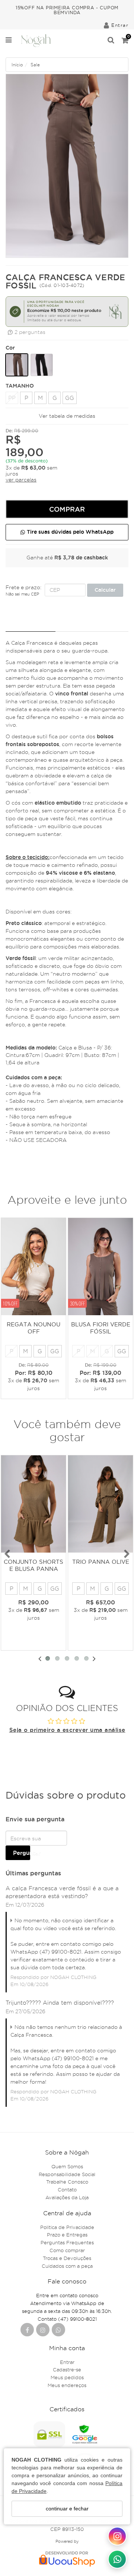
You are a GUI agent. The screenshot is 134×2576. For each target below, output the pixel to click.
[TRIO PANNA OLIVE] (100, 1504)
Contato (67, 2190)
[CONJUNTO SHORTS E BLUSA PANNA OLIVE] (33, 1504)
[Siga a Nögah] (117, 2536)
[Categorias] (9, 41)
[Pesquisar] (111, 41)
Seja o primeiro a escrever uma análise (67, 1730)
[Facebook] (27, 2330)
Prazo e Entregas (67, 2235)
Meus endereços (67, 2385)
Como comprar (67, 2250)
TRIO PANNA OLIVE (101, 1562)
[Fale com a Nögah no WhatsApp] (117, 2559)
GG (70, 398)
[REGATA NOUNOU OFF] (33, 1267)
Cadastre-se (67, 2370)
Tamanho (13, 386)
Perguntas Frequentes (67, 2242)
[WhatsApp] (58, 2330)
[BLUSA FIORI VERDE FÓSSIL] (100, 1267)
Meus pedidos (67, 2377)
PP (12, 398)
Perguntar (22, 1853)
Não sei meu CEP (22, 594)
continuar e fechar (67, 2509)
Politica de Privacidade (67, 2227)
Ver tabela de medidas (67, 416)
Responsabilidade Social (67, 2174)
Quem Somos (67, 2166)
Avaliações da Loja (67, 2197)
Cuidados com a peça (67, 2266)
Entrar (67, 2362)
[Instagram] (43, 2330)
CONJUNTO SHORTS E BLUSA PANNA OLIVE (33, 1569)
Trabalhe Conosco (67, 2182)
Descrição (31, 624)
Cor (10, 348)
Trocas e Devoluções (67, 2258)
